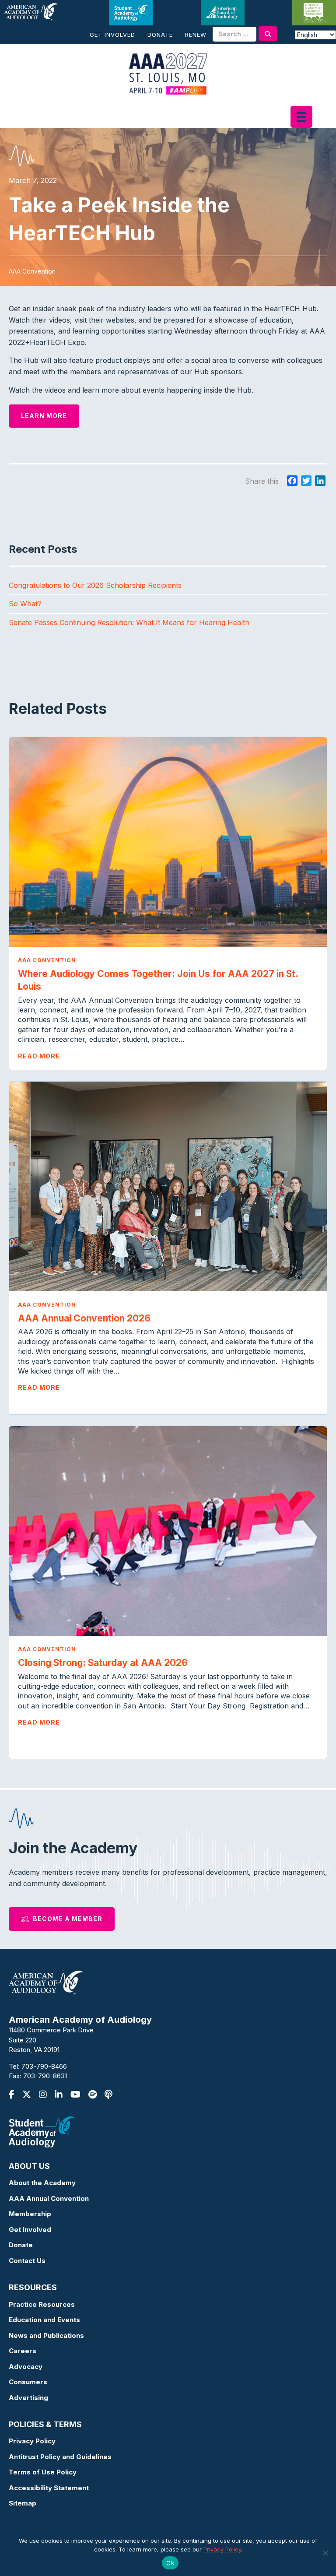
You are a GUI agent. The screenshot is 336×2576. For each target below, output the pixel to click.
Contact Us (27, 2261)
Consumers (28, 2382)
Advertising (28, 2398)
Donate (160, 35)
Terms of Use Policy (43, 2472)
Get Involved (112, 35)
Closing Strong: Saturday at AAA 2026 (104, 1663)
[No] (325, 2553)
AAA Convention (47, 960)
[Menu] (301, 117)
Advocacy (26, 2367)
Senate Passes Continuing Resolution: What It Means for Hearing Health (129, 622)
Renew (196, 35)
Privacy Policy (32, 2441)
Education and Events (44, 2320)
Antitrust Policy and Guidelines (60, 2457)
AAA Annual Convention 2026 (86, 1318)
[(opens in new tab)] (42, 2131)
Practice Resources (42, 2304)
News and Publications (46, 2335)
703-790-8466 (44, 2066)
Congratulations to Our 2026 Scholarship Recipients (95, 585)
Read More (39, 1056)
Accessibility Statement (49, 2488)
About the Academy (42, 2183)
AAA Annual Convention (49, 2198)
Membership (30, 2214)
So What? (25, 604)
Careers (23, 2351)
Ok (170, 2563)
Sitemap (23, 2503)
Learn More (44, 416)
